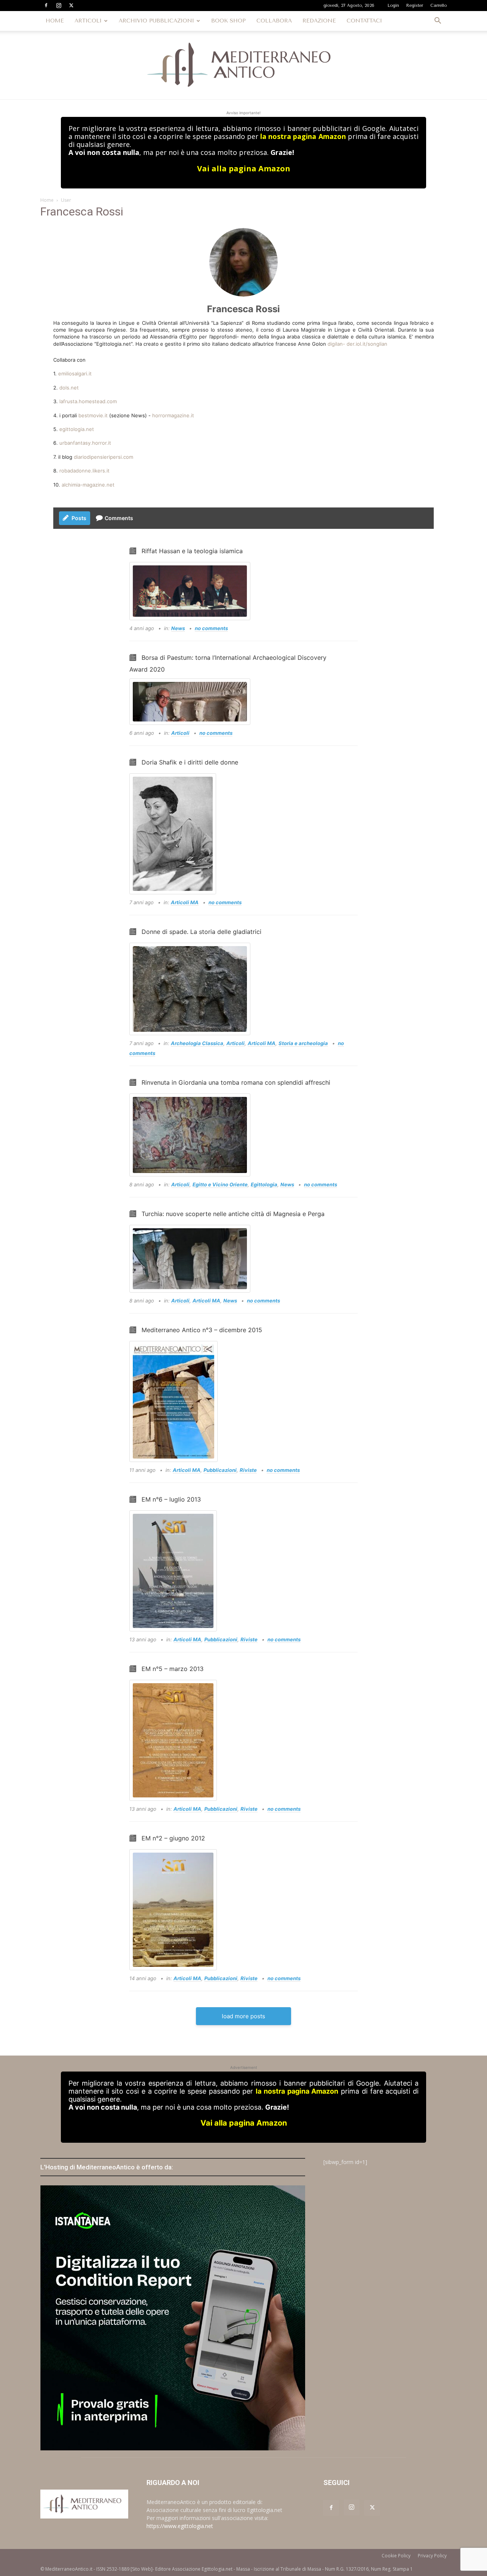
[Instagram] (59, 5)
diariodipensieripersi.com (103, 457)
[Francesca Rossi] (243, 262)
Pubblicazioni (220, 1470)
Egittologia (264, 1184)
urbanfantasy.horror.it (84, 443)
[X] (71, 5)
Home (47, 200)
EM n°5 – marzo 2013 (173, 1669)
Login (393, 6)
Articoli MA (185, 902)
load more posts (243, 2016)
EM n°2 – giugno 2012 (173, 1838)
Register (415, 6)
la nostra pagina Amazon (303, 136)
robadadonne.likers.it (84, 471)
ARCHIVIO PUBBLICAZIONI (156, 21)
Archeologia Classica (197, 1043)
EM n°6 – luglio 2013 (171, 1499)
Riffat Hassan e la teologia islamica (192, 551)
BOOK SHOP (228, 21)
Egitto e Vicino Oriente (220, 1184)
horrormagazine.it (173, 415)
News (178, 628)
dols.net (69, 388)
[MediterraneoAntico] (243, 65)
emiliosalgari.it (75, 373)
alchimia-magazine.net (88, 485)
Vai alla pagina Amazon (244, 168)
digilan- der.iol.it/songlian (357, 344)
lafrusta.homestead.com (88, 401)
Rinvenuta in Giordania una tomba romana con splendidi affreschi (236, 1082)
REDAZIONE (319, 21)
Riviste (248, 1470)
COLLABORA (274, 21)
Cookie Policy (396, 2556)
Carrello (438, 6)
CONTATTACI (364, 21)
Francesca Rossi (243, 309)
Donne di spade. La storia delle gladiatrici (201, 932)
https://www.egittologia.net (180, 2526)
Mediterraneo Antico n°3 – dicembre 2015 (202, 1330)
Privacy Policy (432, 2556)
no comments (211, 628)
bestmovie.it (93, 415)
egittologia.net (77, 429)
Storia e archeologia (303, 1043)
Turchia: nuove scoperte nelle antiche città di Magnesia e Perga (233, 1214)
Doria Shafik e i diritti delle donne (190, 762)
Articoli (180, 733)
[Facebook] (46, 5)
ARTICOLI (88, 21)
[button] (438, 22)
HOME (55, 21)
